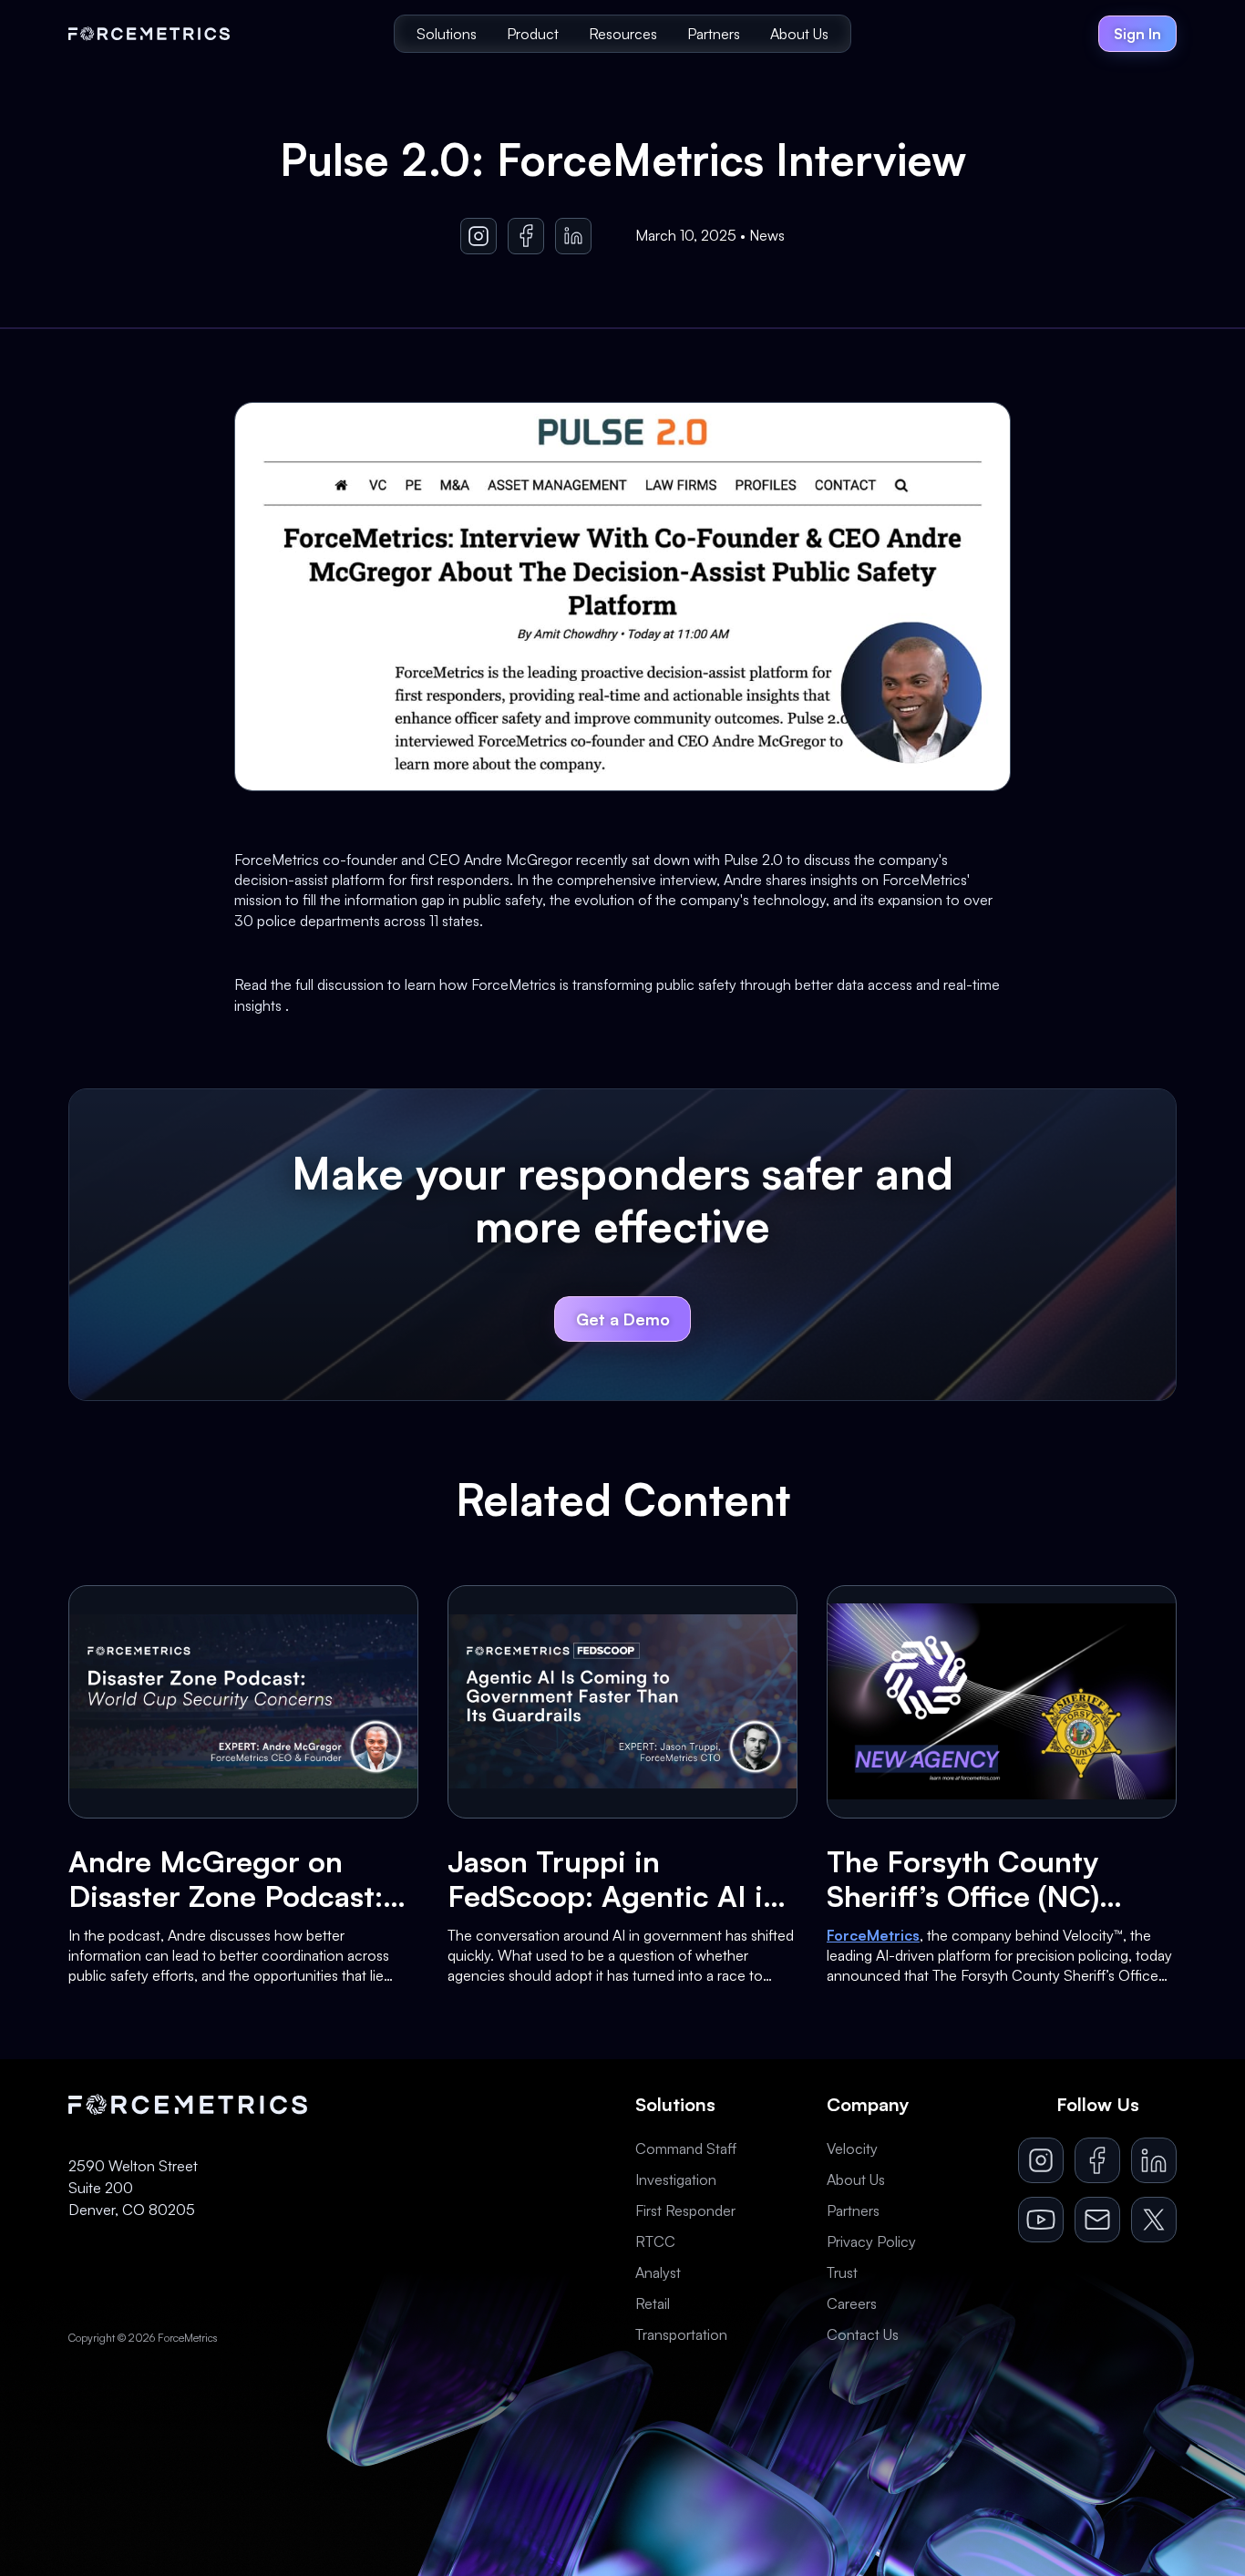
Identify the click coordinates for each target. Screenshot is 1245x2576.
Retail (653, 2303)
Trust (842, 2272)
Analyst (658, 2272)
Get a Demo (623, 1319)
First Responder (685, 2210)
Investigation (676, 2179)
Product (533, 34)
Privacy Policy (871, 2241)
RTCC (655, 2241)
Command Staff (686, 2148)
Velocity (852, 2148)
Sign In (1137, 34)
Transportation (681, 2334)
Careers (852, 2303)
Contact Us (863, 2334)
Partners (714, 34)
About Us (799, 34)
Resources (623, 34)
